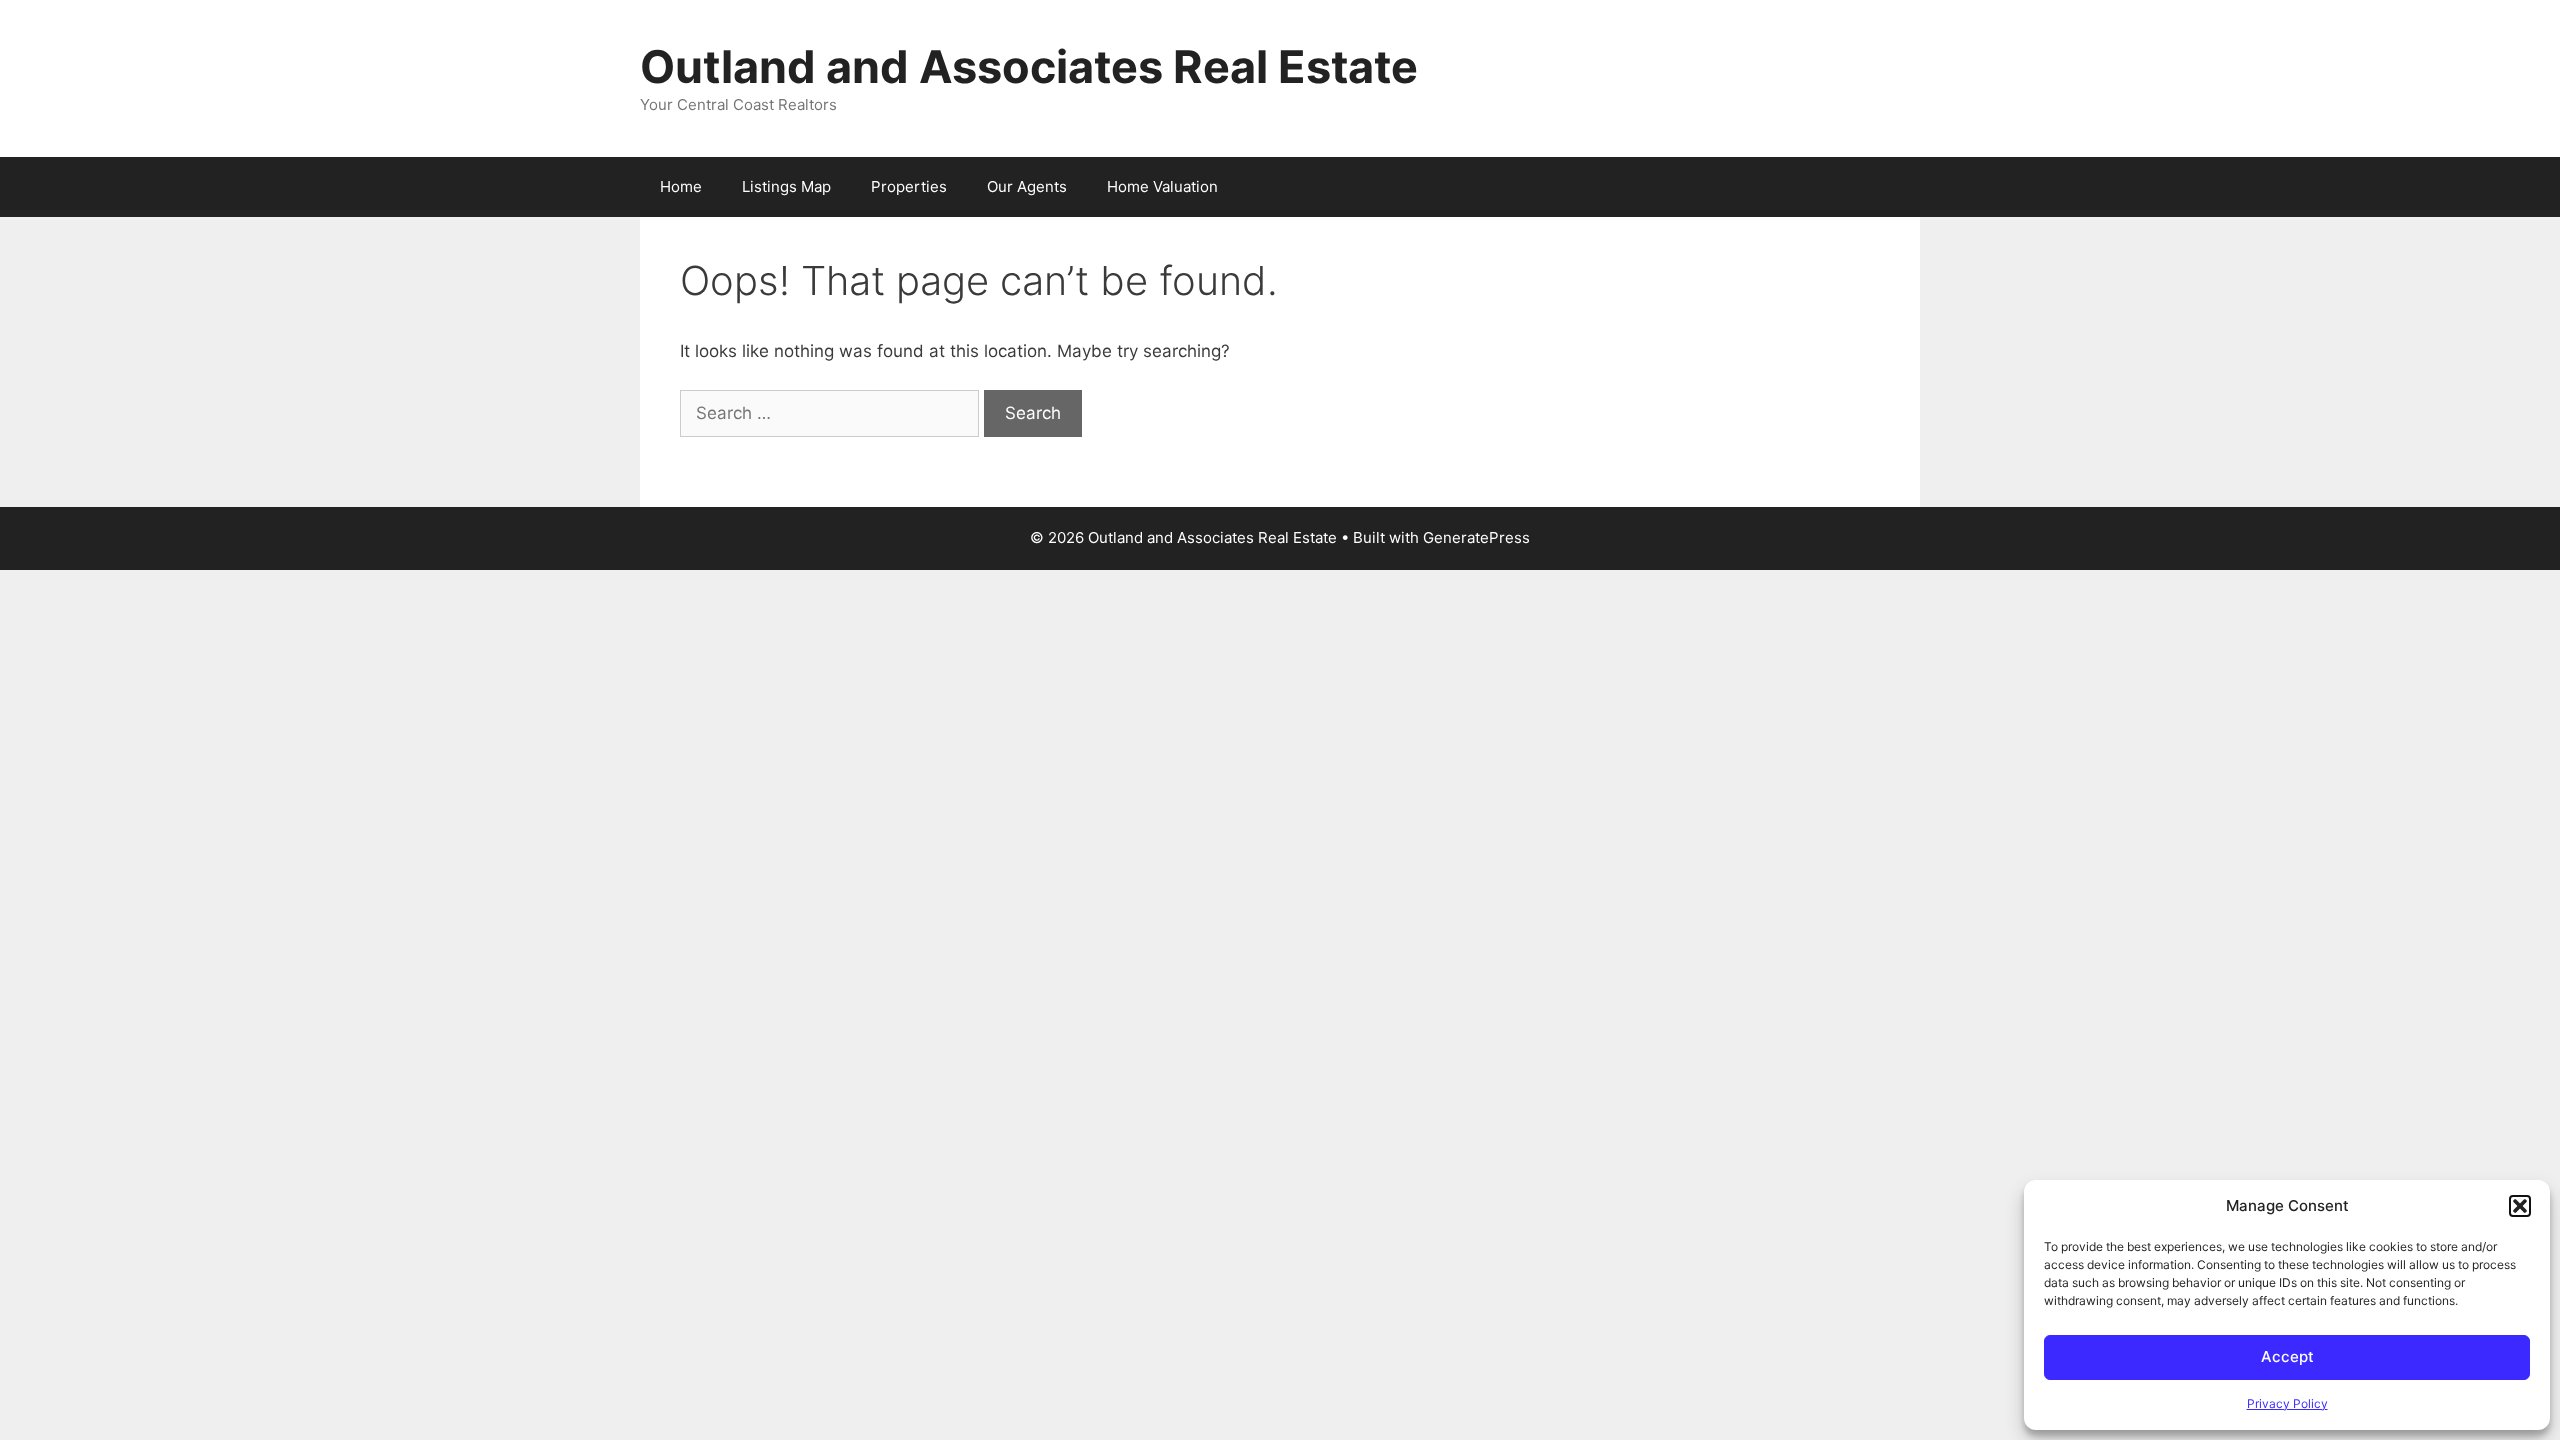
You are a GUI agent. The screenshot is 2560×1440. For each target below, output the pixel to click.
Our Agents (1027, 186)
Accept (2287, 1356)
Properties (909, 186)
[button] (2520, 1206)
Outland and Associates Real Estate (1029, 66)
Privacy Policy (2287, 1403)
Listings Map (786, 186)
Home (681, 186)
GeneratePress (1476, 537)
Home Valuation (1162, 186)
